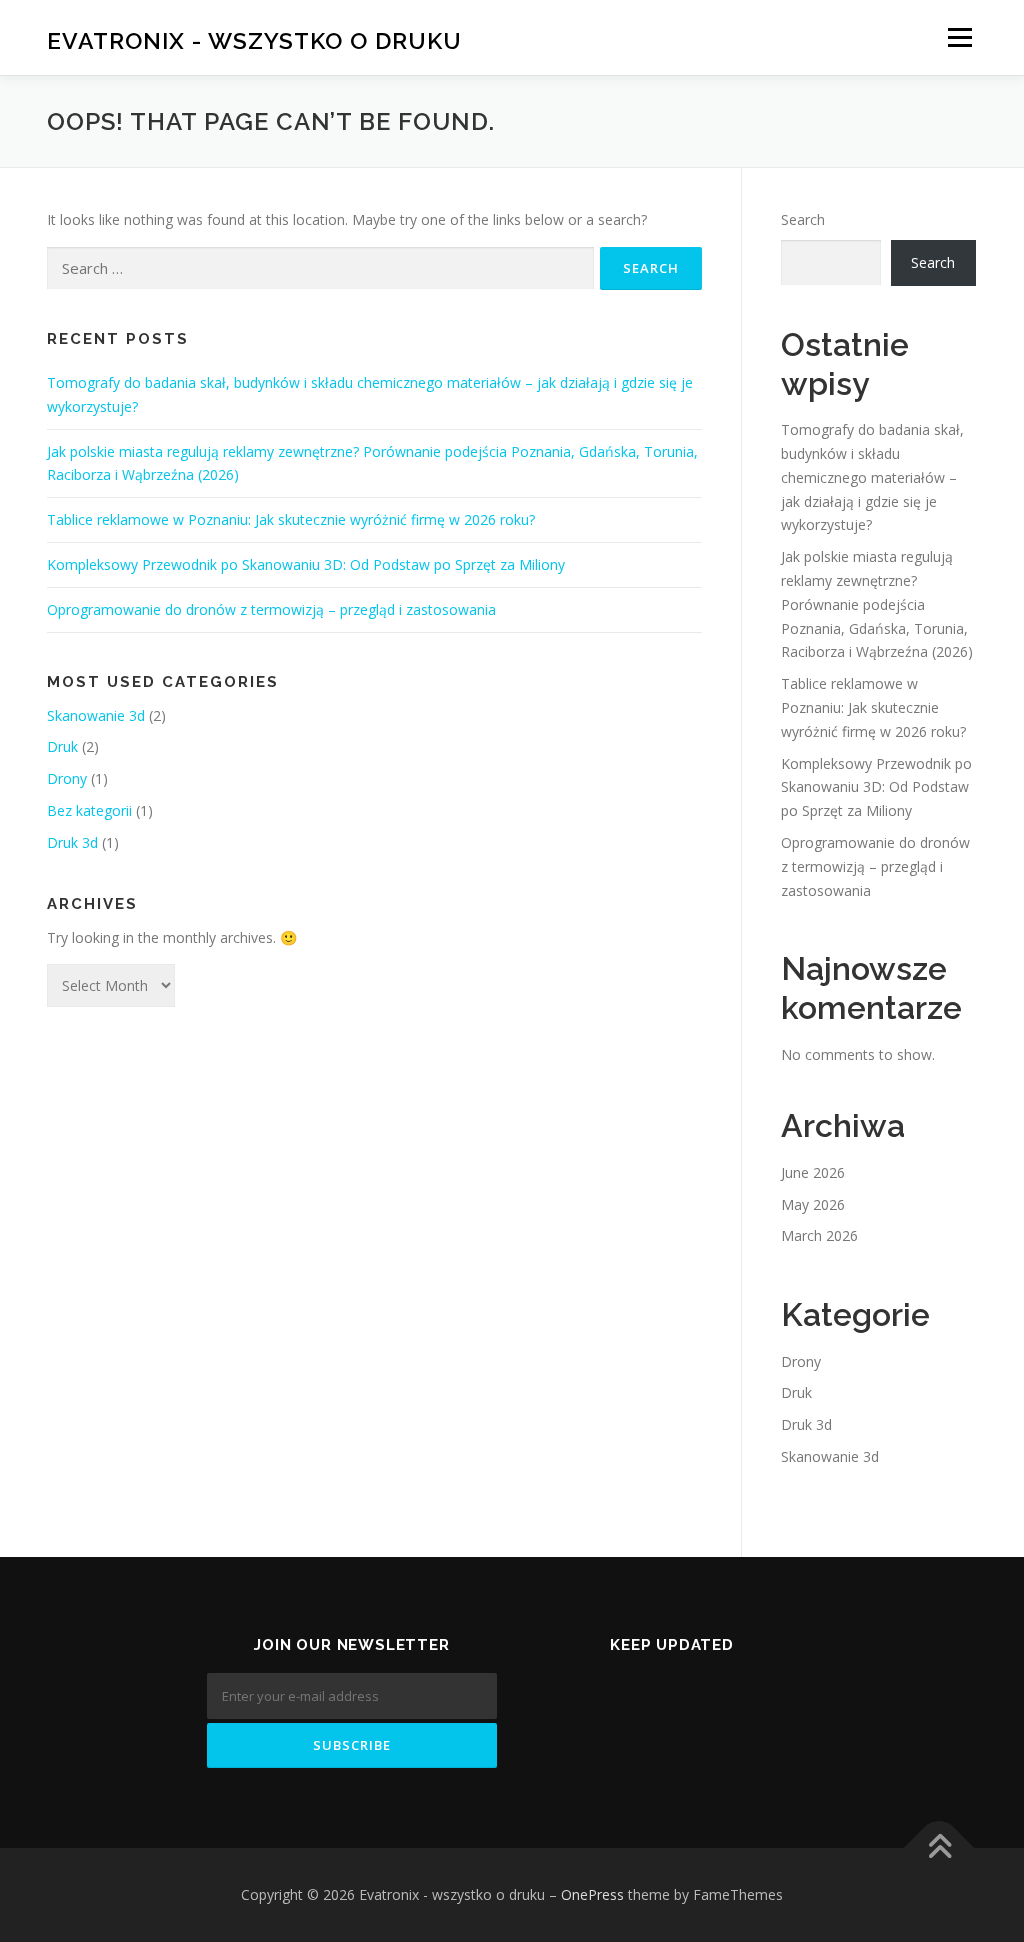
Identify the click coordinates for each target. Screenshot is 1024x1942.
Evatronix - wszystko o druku (254, 40)
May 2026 (813, 1204)
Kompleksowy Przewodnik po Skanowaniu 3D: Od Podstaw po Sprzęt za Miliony (306, 564)
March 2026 (819, 1235)
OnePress (592, 1894)
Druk (62, 746)
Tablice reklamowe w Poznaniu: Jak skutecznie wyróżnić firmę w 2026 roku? (291, 519)
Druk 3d (72, 842)
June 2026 (813, 1172)
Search (803, 219)
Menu (959, 37)
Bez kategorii (89, 810)
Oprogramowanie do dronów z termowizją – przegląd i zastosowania (271, 609)
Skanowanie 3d (96, 715)
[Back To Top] (939, 1848)
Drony (67, 778)
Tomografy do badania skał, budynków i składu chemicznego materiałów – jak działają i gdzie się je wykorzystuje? (872, 477)
